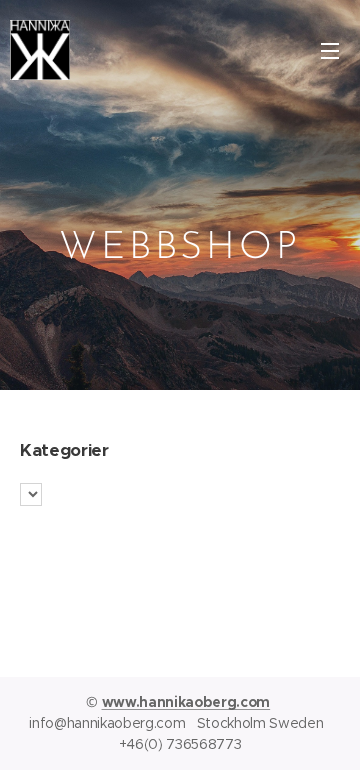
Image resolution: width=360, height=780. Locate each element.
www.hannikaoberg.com (186, 702)
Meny (330, 50)
